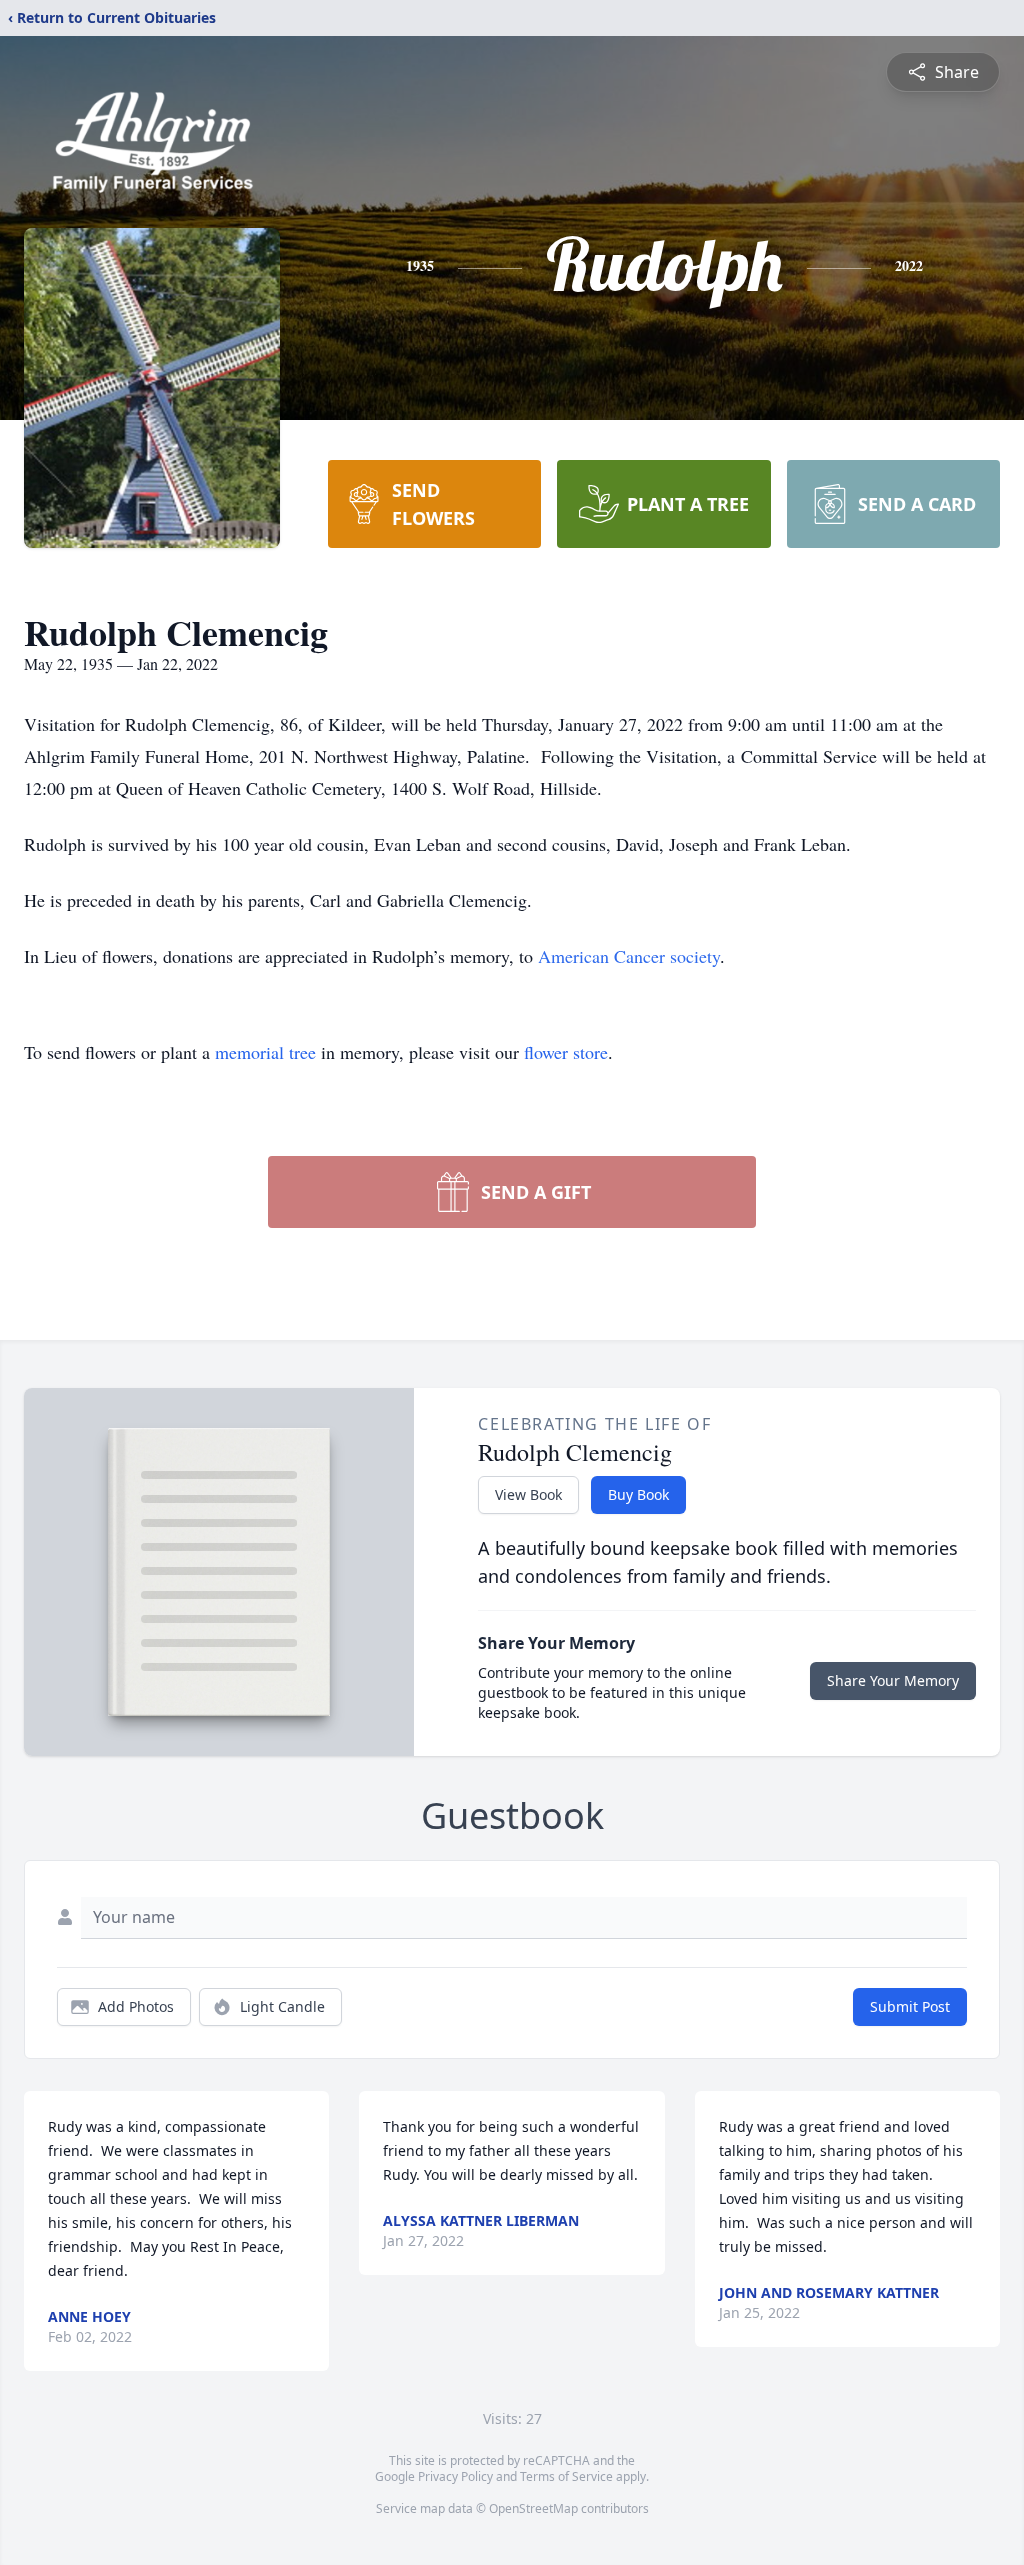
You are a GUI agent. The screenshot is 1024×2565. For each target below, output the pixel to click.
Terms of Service (566, 2476)
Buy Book (638, 1494)
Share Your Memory (893, 1680)
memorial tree (265, 1052)
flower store (566, 1052)
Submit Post (910, 2006)
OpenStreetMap (533, 2508)
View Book (528, 1494)
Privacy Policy (455, 2476)
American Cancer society (629, 956)
